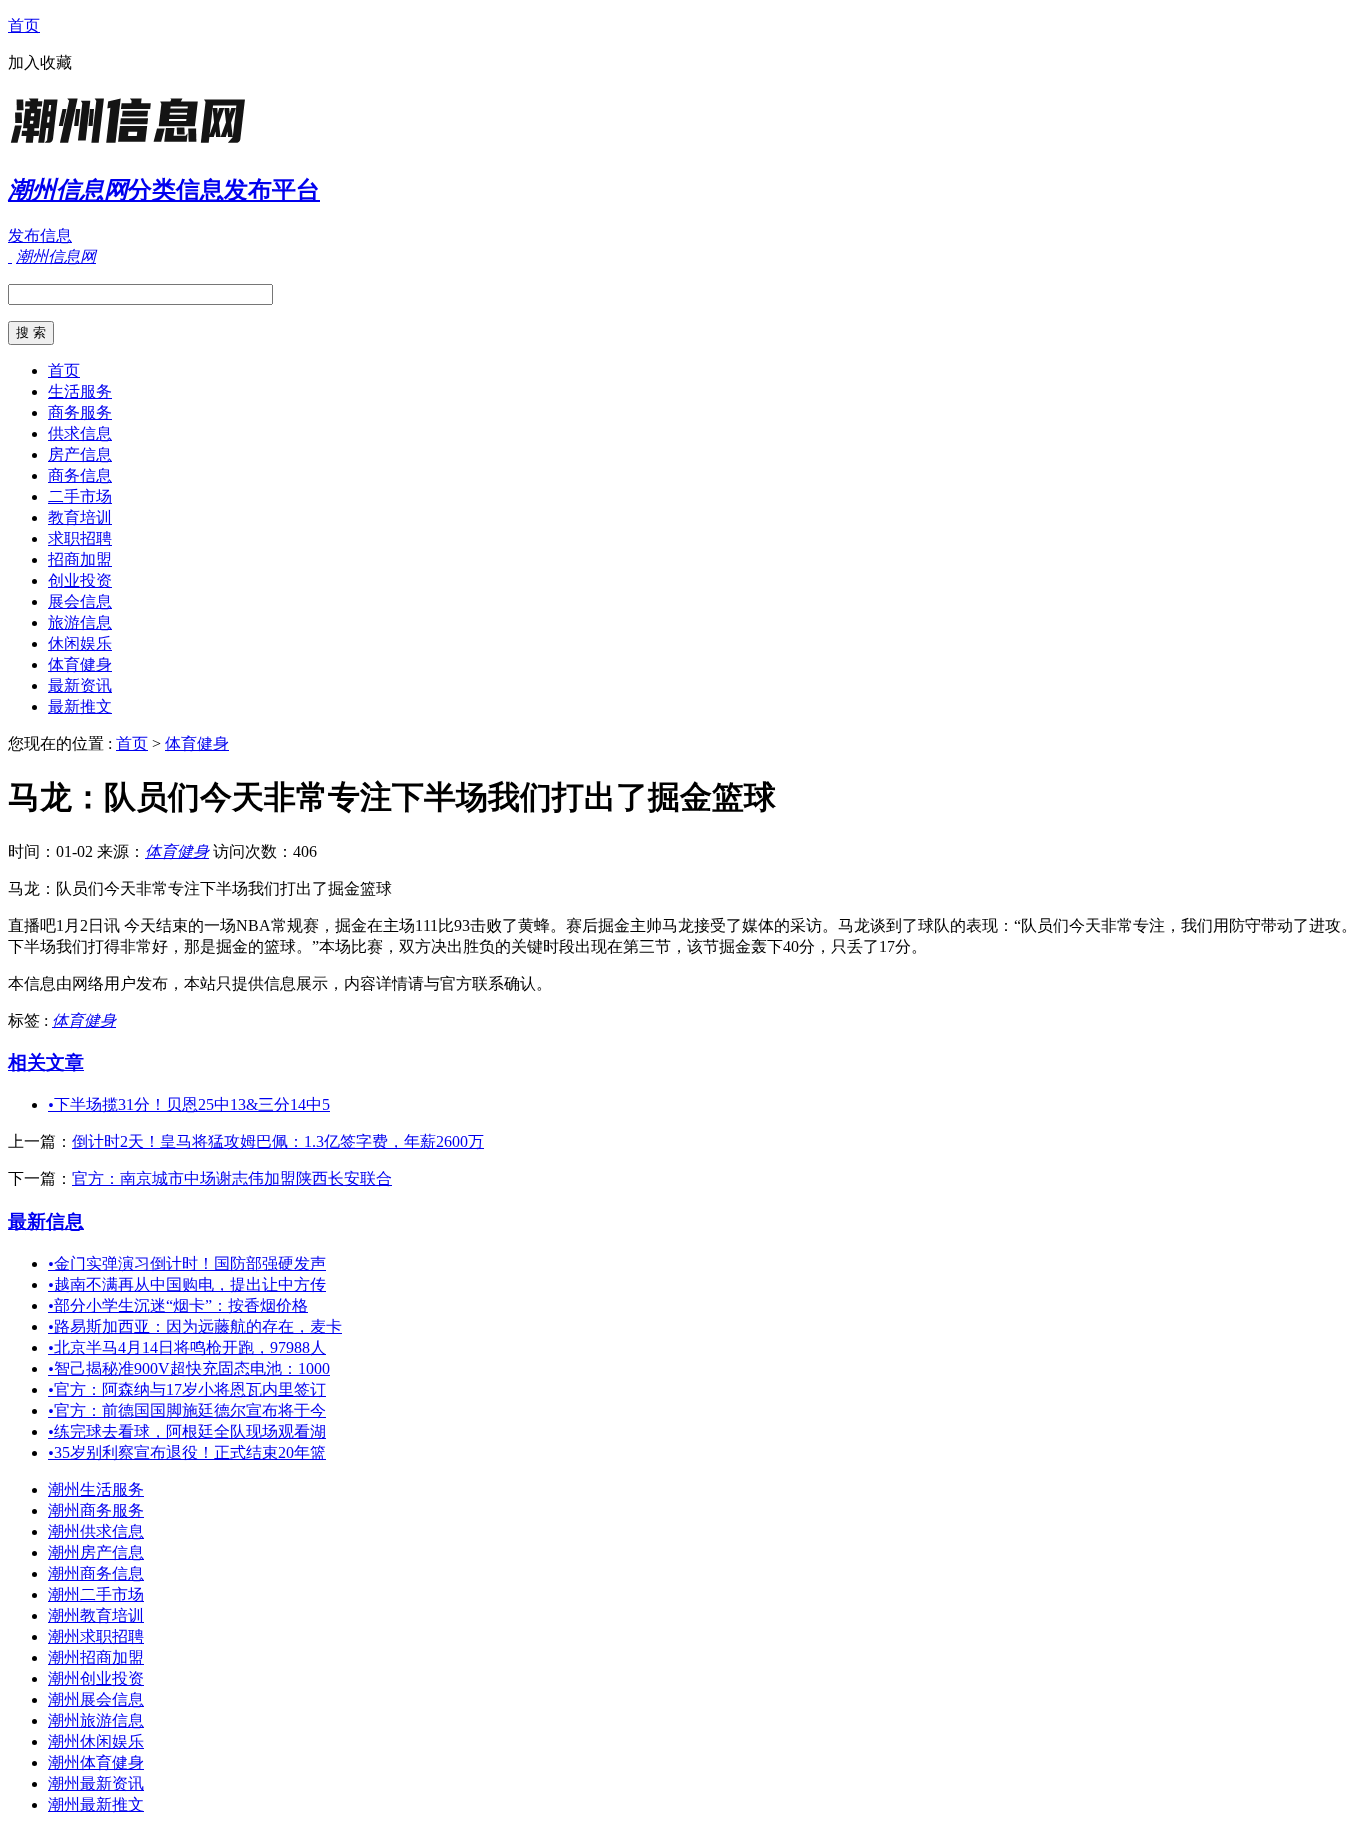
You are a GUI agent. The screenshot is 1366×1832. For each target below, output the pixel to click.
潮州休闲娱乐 (96, 1741)
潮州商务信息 (96, 1573)
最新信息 (46, 1221)
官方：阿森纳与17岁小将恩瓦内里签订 (187, 1389)
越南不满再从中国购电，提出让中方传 (187, 1284)
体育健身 (80, 664)
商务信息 (80, 475)
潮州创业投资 (96, 1678)
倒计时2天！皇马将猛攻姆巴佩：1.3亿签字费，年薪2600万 (278, 1141)
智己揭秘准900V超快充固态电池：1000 (189, 1368)
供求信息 (80, 433)
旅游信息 (80, 622)
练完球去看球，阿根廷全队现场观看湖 (187, 1431)
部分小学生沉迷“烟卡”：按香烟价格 (178, 1305)
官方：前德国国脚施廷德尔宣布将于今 (187, 1410)
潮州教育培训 (96, 1615)
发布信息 (40, 235)
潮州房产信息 (96, 1552)
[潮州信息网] (133, 144)
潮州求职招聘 (96, 1636)
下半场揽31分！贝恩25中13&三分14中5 (189, 1104)
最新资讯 (80, 685)
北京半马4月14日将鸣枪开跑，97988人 (187, 1347)
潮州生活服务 (96, 1489)
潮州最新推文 (96, 1804)
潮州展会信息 (96, 1699)
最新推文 (80, 706)
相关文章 (46, 1062)
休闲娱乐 (80, 643)
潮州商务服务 (96, 1510)
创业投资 (80, 580)
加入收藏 (40, 62)
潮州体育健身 (96, 1762)
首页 (24, 25)
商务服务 (80, 412)
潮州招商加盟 (96, 1657)
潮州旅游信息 (96, 1720)
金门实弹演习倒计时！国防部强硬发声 (187, 1263)
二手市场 (80, 496)
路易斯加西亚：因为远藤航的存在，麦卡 (195, 1326)
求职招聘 (80, 538)
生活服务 (80, 391)
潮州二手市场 (96, 1594)
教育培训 (80, 517)
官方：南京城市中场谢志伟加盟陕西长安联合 (232, 1178)
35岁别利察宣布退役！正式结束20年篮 (187, 1452)
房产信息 (80, 454)
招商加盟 (80, 559)
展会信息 (80, 601)
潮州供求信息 (96, 1531)
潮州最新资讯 (96, 1783)
